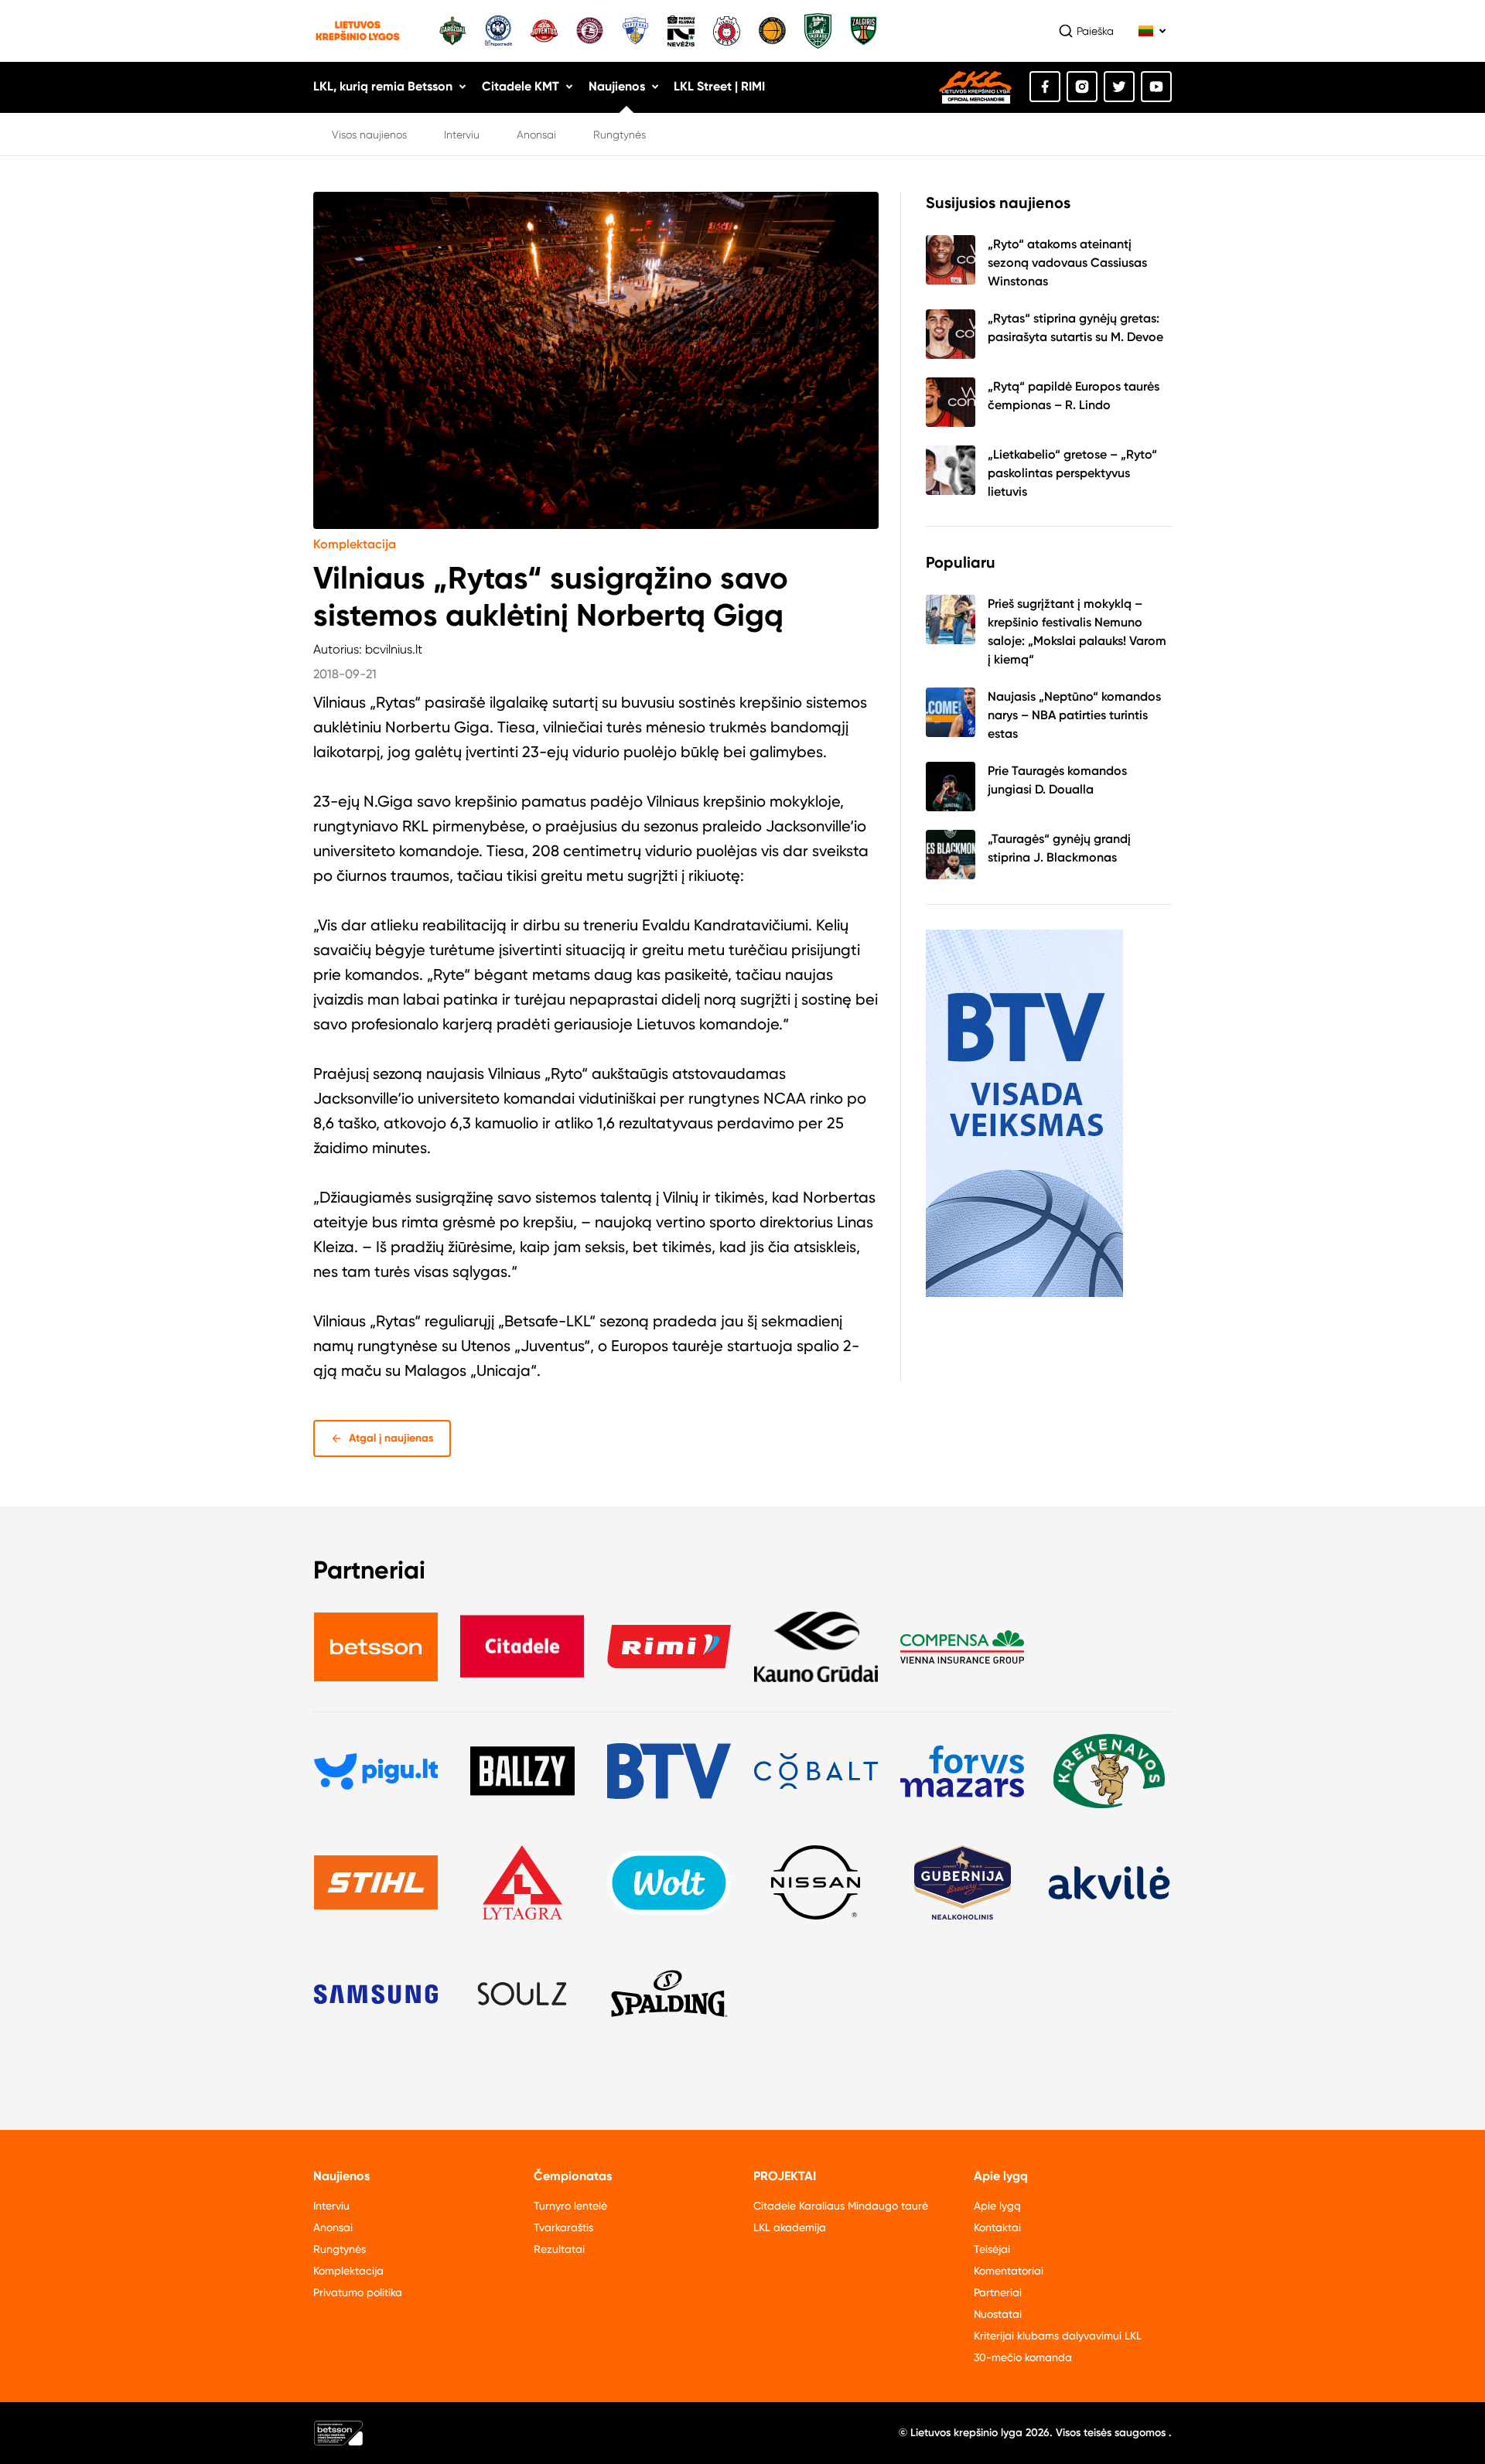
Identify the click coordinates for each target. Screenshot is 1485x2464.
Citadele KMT (521, 86)
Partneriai (998, 2292)
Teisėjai (992, 2249)
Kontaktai (997, 2227)
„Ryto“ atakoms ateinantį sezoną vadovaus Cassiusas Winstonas (1067, 263)
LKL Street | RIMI (719, 86)
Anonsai (536, 135)
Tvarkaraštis (563, 2227)
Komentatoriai (1009, 2271)
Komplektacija (355, 544)
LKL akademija (790, 2227)
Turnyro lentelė (570, 2206)
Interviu (462, 135)
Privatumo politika (358, 2292)
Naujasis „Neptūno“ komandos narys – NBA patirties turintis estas (1074, 715)
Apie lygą (997, 2206)
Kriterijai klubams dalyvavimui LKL (1058, 2336)
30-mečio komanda (1023, 2357)
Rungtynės (620, 135)
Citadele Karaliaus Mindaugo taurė (841, 2206)
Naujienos (617, 86)
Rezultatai (559, 2249)
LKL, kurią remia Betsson (383, 86)
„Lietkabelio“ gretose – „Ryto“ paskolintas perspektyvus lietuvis (1072, 473)
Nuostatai (998, 2314)
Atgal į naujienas (391, 1438)
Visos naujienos (369, 135)
